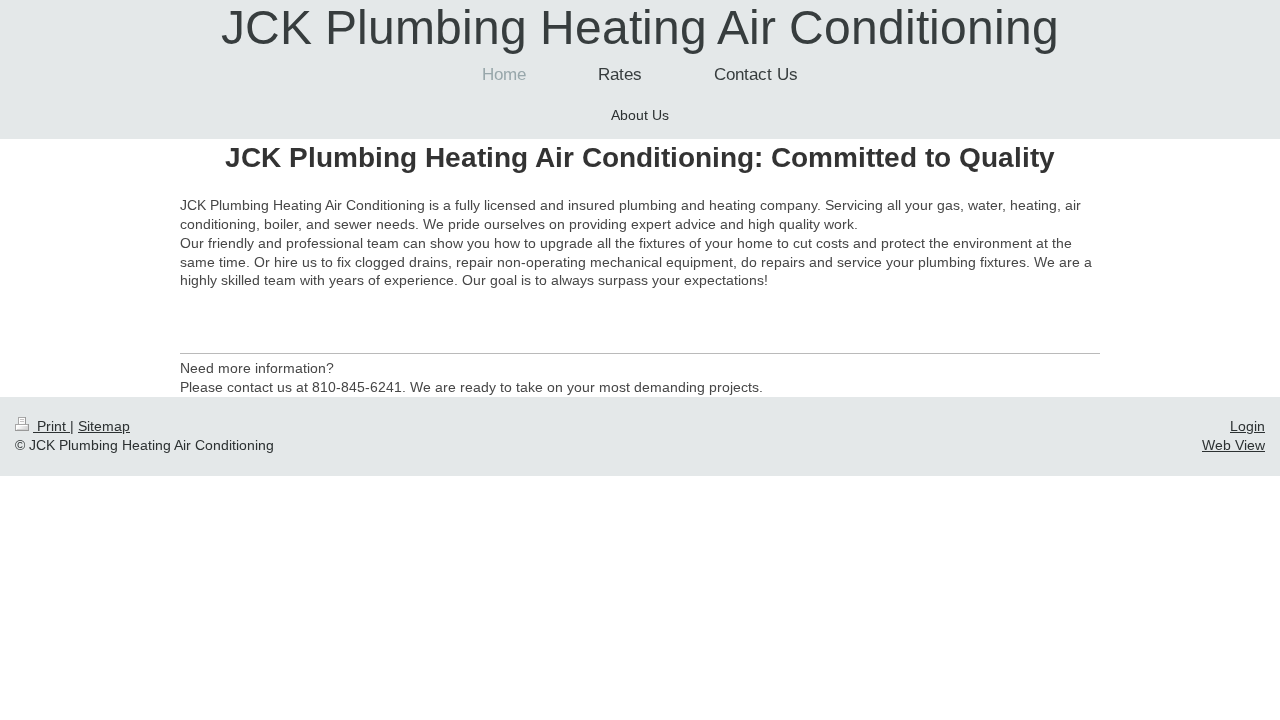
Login (1247, 426)
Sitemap (104, 426)
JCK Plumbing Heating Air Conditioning (640, 27)
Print (51, 426)
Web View (1233, 445)
